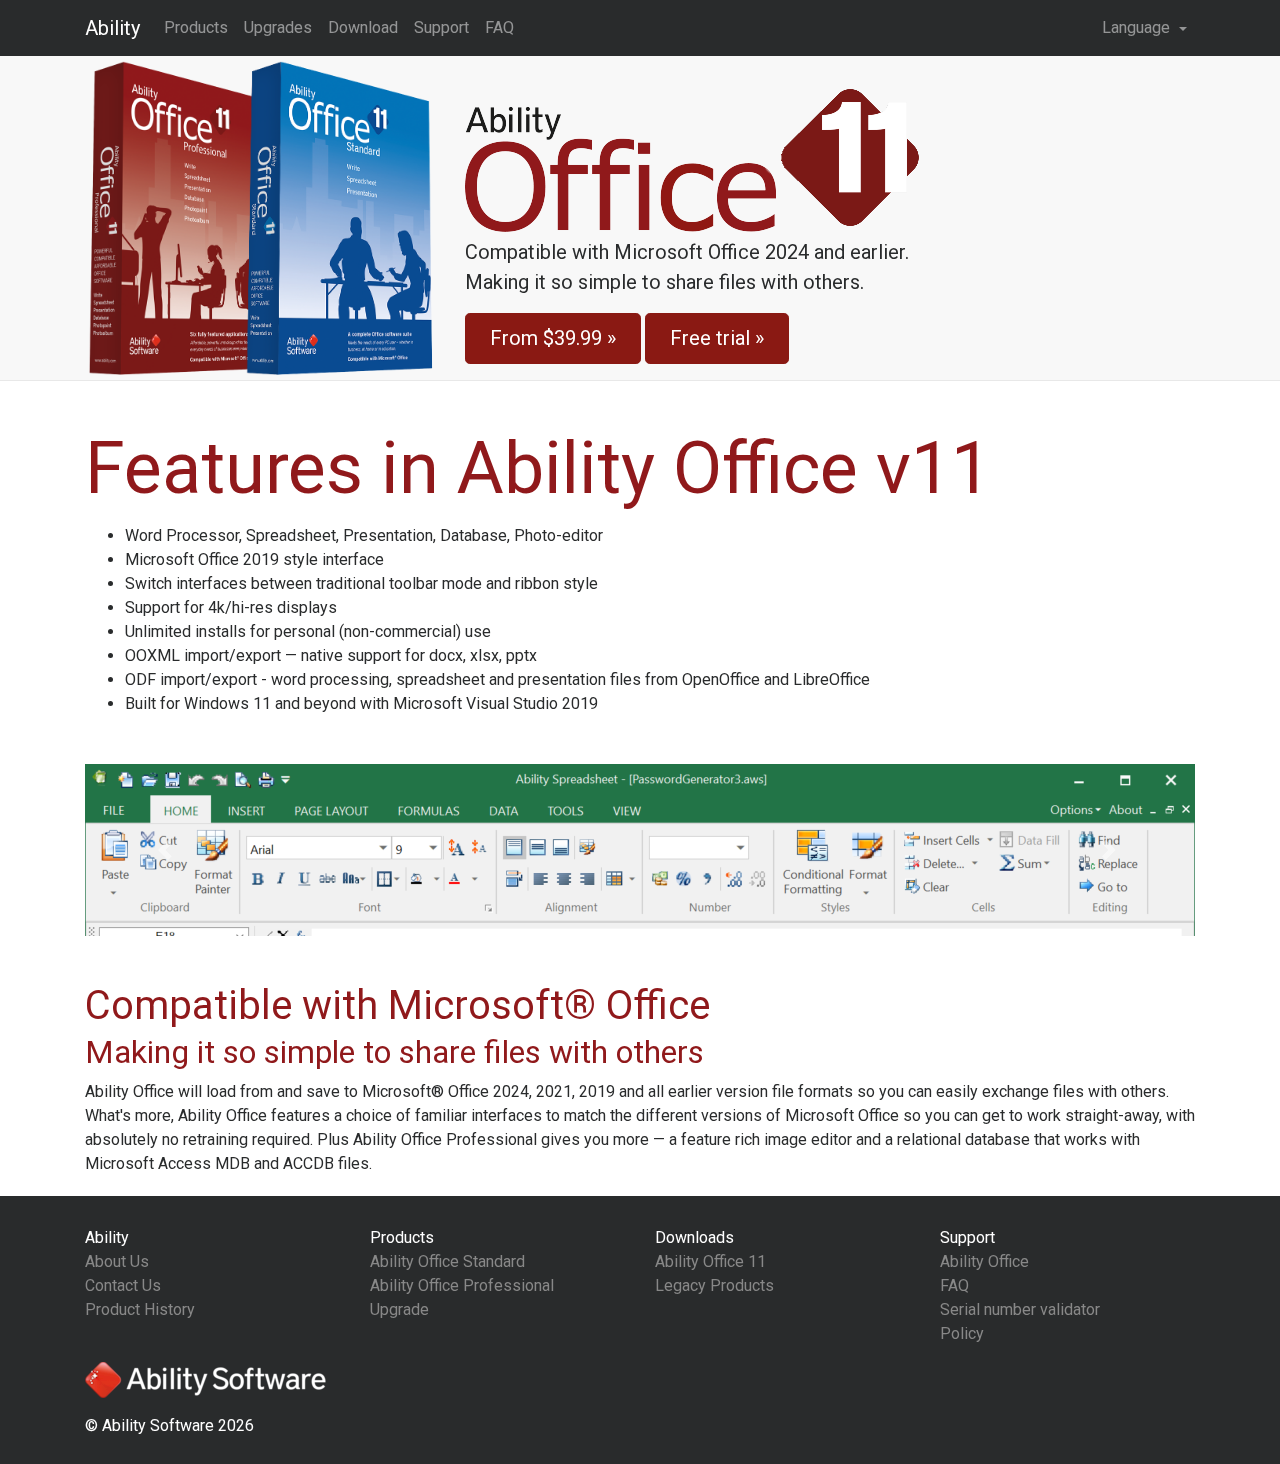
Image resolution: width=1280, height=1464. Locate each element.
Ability (112, 28)
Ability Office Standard (447, 1261)
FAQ (499, 27)
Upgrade (399, 1309)
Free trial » (717, 338)
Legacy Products (714, 1285)
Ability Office (984, 1261)
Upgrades (278, 27)
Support (441, 27)
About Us (117, 1261)
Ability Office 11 (710, 1261)
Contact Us (123, 1285)
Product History (140, 1309)
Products (196, 27)
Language (1138, 27)
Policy (962, 1333)
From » (553, 338)
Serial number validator (1020, 1309)
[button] (168, 850)
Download (363, 27)
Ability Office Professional (462, 1285)
